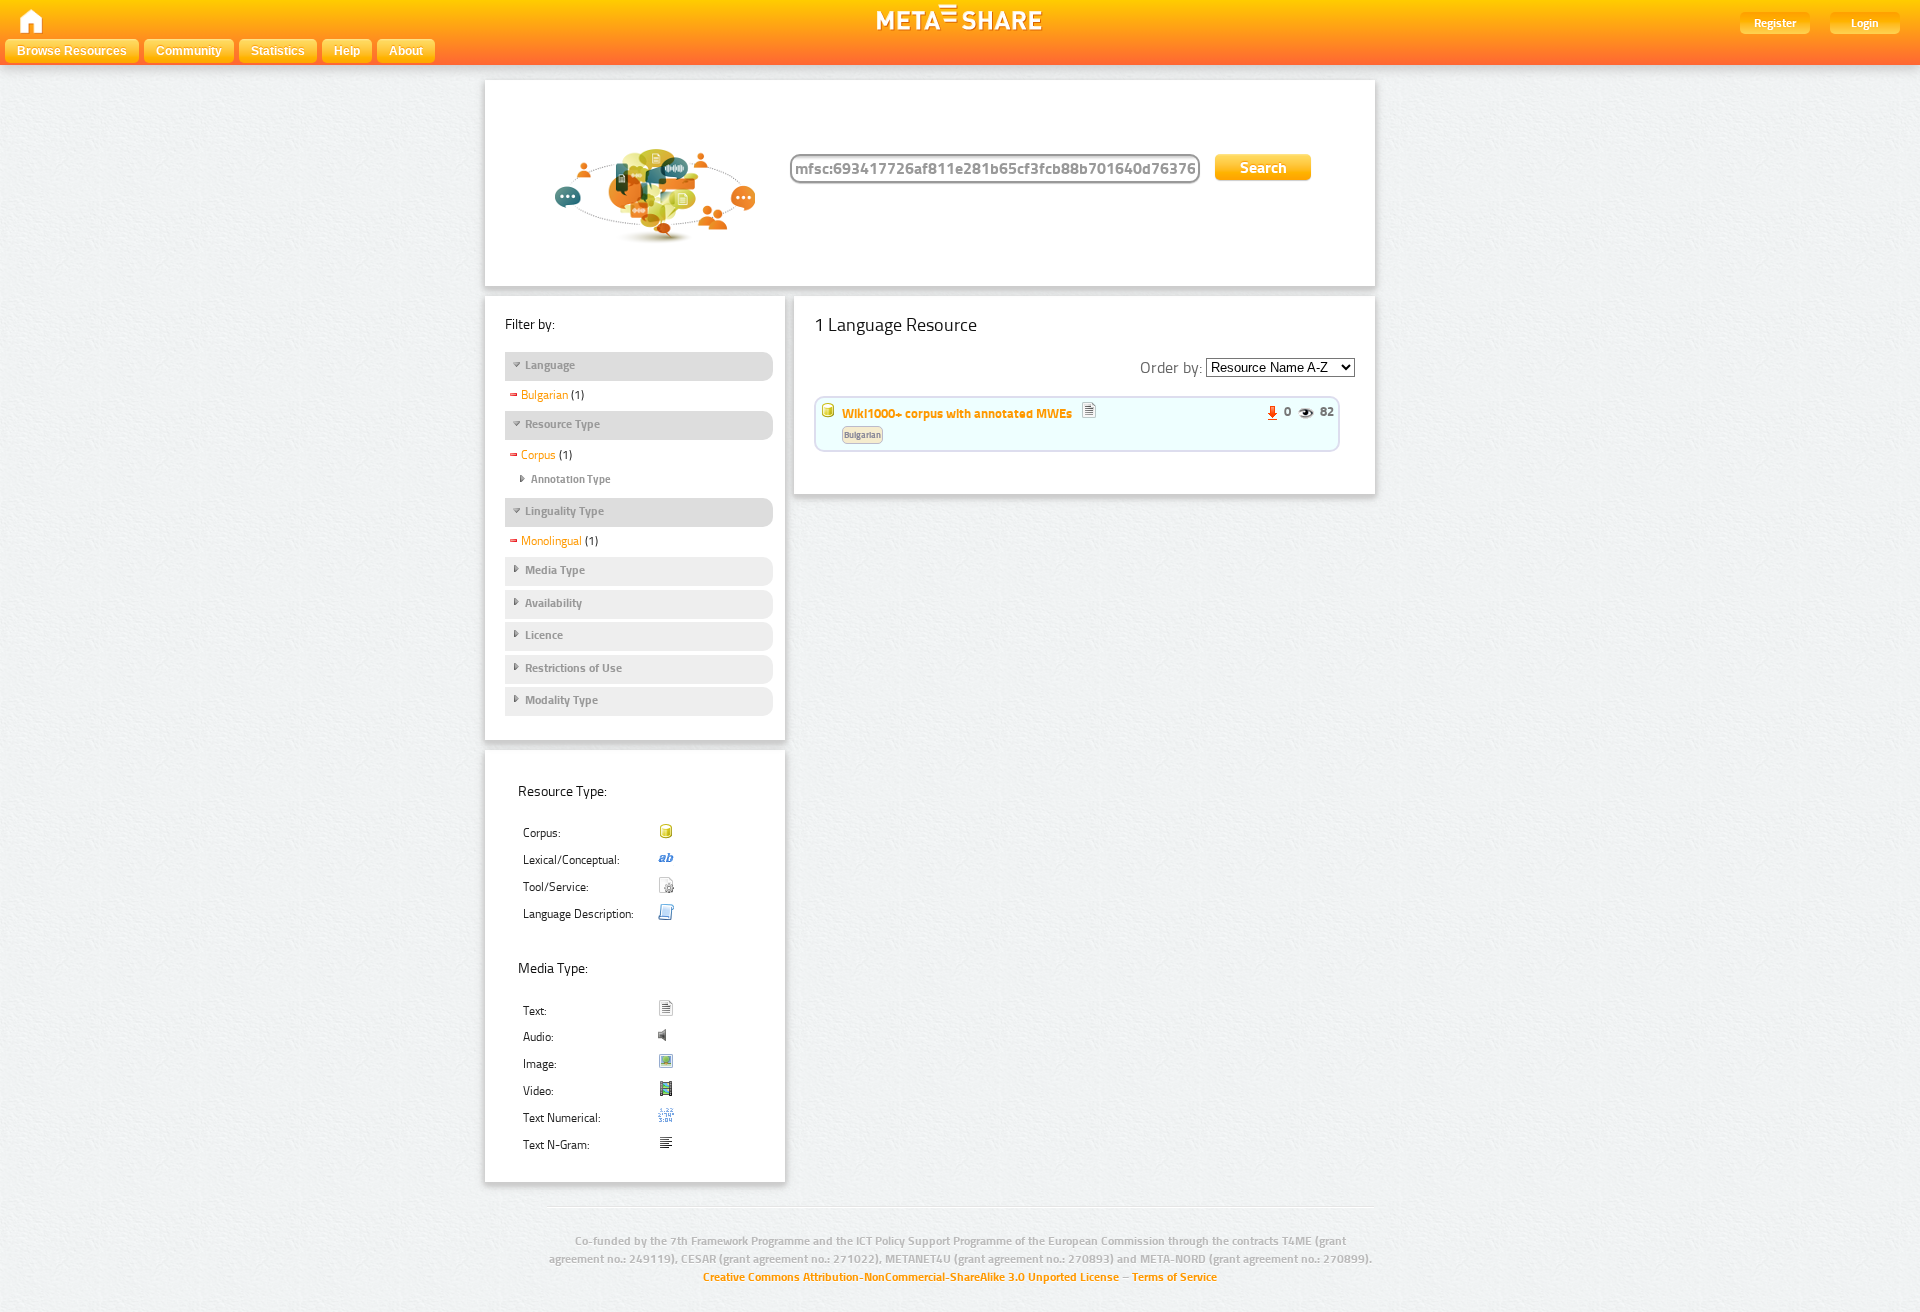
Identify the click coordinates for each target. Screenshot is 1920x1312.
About (406, 51)
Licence (544, 635)
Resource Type (562, 424)
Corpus (538, 455)
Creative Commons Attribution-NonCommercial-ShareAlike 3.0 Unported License (911, 1277)
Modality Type (561, 700)
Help (347, 51)
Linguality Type (564, 511)
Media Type (555, 570)
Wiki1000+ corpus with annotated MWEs (957, 413)
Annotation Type (571, 479)
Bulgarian (544, 395)
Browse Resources (72, 51)
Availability (553, 603)
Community (189, 51)
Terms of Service (1174, 1277)
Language (550, 365)
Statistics (278, 51)
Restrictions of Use (573, 668)
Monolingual (551, 541)
